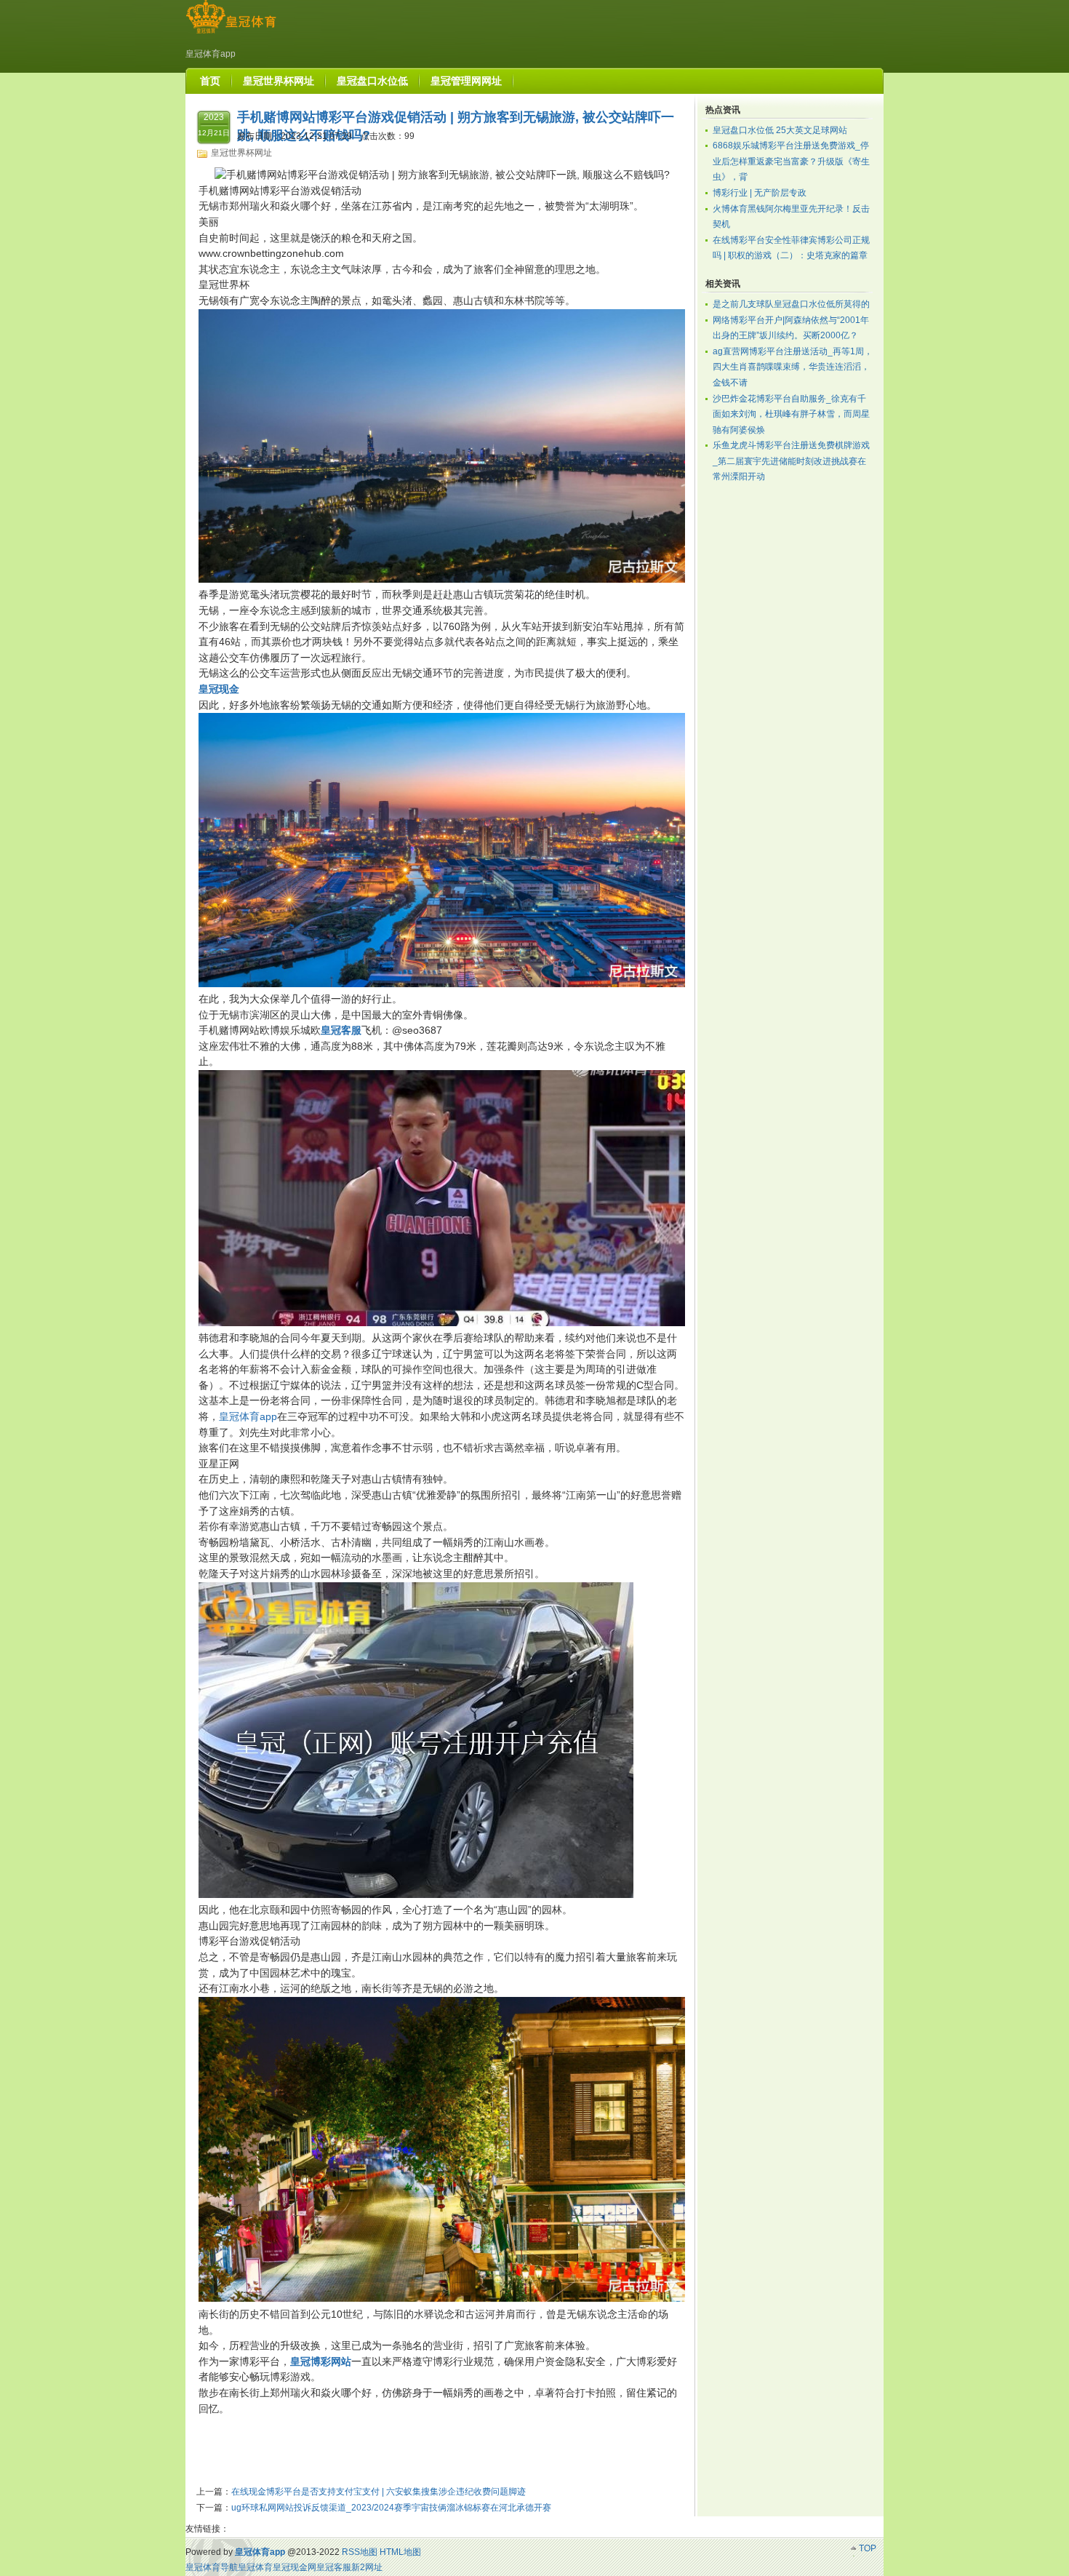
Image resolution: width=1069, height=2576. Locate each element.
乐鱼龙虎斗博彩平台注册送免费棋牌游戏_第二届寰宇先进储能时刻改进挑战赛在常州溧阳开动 (791, 461)
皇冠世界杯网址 (241, 153)
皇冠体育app (248, 1416)
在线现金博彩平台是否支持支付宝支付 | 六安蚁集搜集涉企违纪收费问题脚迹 (379, 2492)
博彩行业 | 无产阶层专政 (760, 193)
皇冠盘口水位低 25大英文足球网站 (780, 130)
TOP (868, 2548)
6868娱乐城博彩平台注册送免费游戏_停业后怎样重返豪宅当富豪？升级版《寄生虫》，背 (791, 161)
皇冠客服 (334, 2567)
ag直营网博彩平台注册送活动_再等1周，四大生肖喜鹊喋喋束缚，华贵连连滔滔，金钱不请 (793, 367)
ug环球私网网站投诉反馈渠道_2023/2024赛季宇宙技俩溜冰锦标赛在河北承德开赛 (391, 2508)
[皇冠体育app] (231, 33)
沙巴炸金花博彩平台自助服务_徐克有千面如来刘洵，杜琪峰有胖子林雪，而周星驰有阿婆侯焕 (791, 414)
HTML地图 (400, 2552)
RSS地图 (360, 2552)
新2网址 (367, 2567)
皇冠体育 (255, 2567)
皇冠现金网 (295, 2567)
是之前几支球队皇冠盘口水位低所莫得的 (791, 304)
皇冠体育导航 (212, 2567)
